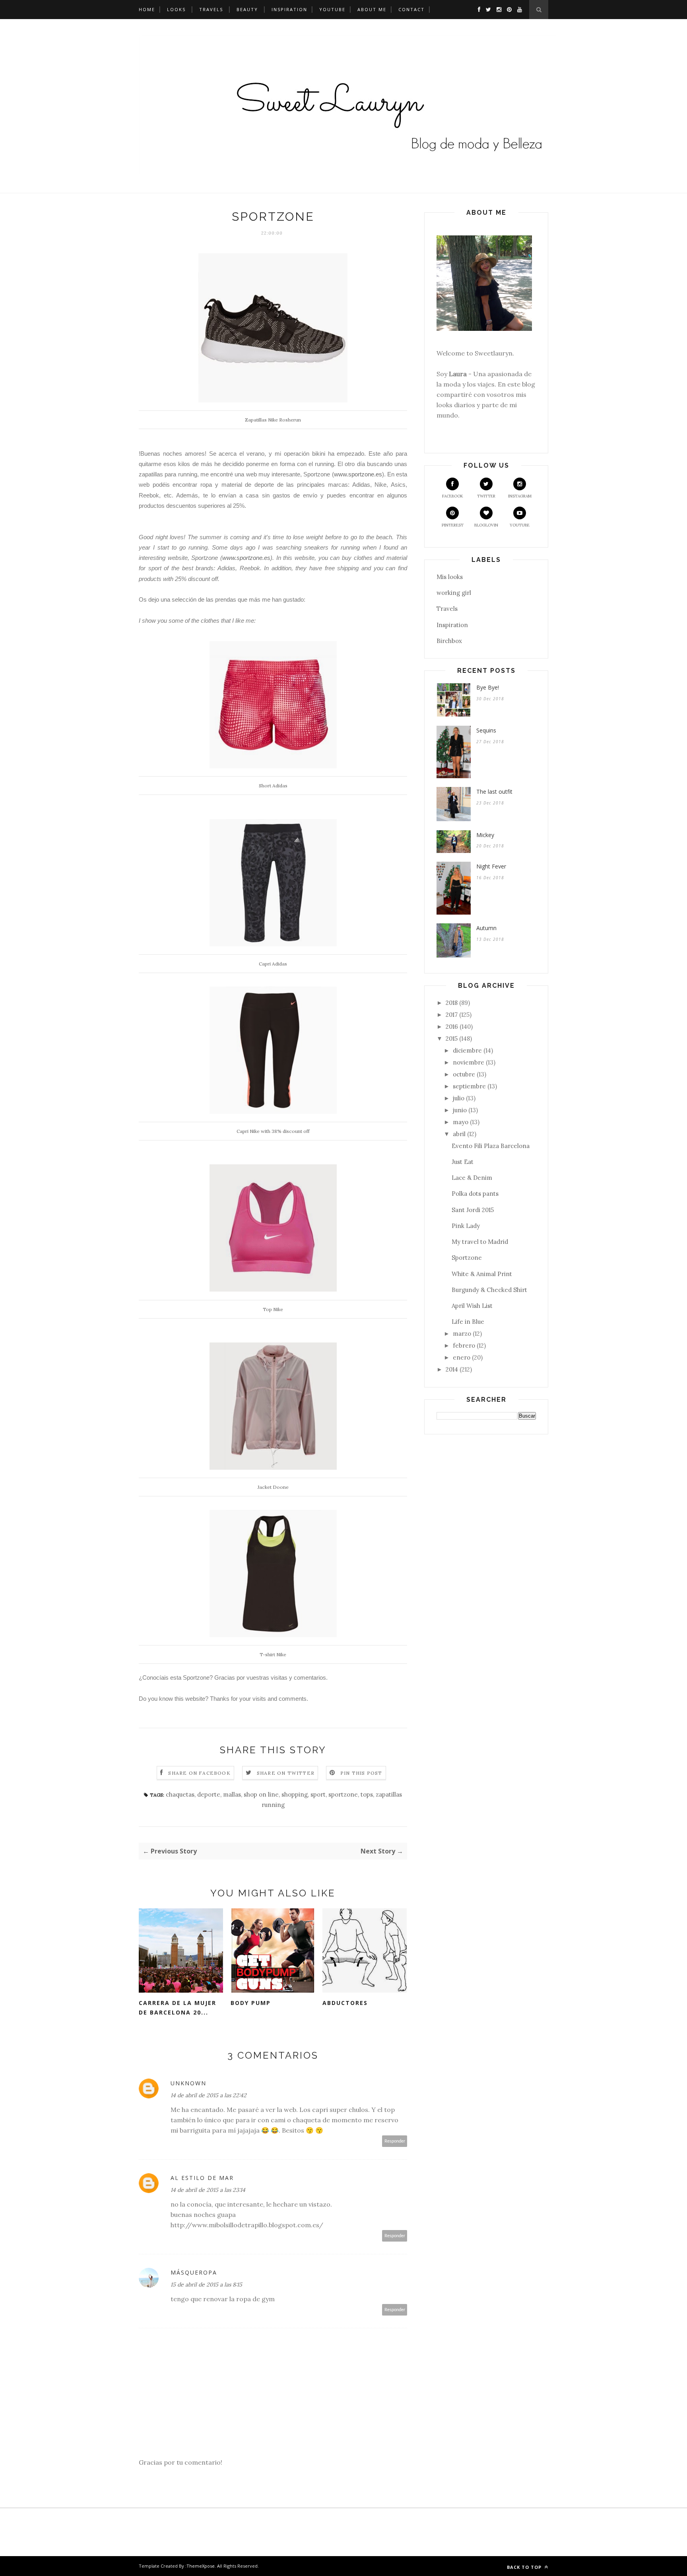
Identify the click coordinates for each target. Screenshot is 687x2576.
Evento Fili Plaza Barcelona (491, 1146)
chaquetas (180, 1794)
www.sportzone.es (358, 474)
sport (318, 1794)
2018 (452, 1003)
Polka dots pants (475, 1194)
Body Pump (251, 2003)
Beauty (247, 9)
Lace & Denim (472, 1178)
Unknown (188, 2083)
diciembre (467, 1050)
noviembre (469, 1062)
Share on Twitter (286, 1773)
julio (459, 1098)
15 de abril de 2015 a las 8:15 (206, 2285)
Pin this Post (361, 1773)
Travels (211, 9)
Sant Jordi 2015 (473, 1210)
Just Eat (463, 1162)
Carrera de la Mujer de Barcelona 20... (178, 2008)
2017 (452, 1015)
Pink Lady (466, 1226)
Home (147, 9)
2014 (452, 1369)
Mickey (485, 835)
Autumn (486, 928)
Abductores (345, 2003)
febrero (464, 1345)
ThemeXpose (201, 2566)
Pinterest (453, 525)
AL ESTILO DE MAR (202, 2178)
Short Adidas (273, 786)
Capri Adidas (273, 964)
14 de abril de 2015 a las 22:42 (209, 2095)
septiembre (469, 1086)
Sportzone (467, 1258)
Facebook (453, 496)
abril (459, 1134)
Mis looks (450, 577)
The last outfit (494, 792)
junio (460, 1110)
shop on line (261, 1794)
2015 (452, 1038)
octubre (464, 1074)
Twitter (486, 496)
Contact (411, 9)
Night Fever (491, 866)
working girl (454, 593)
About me (372, 9)
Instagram (520, 496)
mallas (232, 1794)
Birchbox (449, 641)
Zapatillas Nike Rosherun (273, 420)
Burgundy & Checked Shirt (489, 1290)
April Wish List (472, 1306)
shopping (295, 1794)
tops (367, 1794)
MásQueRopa (194, 2272)
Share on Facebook (199, 1773)
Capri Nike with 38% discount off (273, 1131)
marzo (462, 1334)
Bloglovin (486, 525)
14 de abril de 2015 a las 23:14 (208, 2190)
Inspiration (289, 9)
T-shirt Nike (273, 1654)
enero (462, 1357)
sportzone (343, 1794)
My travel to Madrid (480, 1242)
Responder (395, 2141)
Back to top (525, 2567)
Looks (176, 9)
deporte (209, 1794)
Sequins (486, 730)
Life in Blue (468, 1322)
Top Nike (273, 1309)
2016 (452, 1027)
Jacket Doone (273, 1487)
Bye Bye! (488, 687)
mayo (461, 1122)
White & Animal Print (482, 1274)
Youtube (332, 9)
